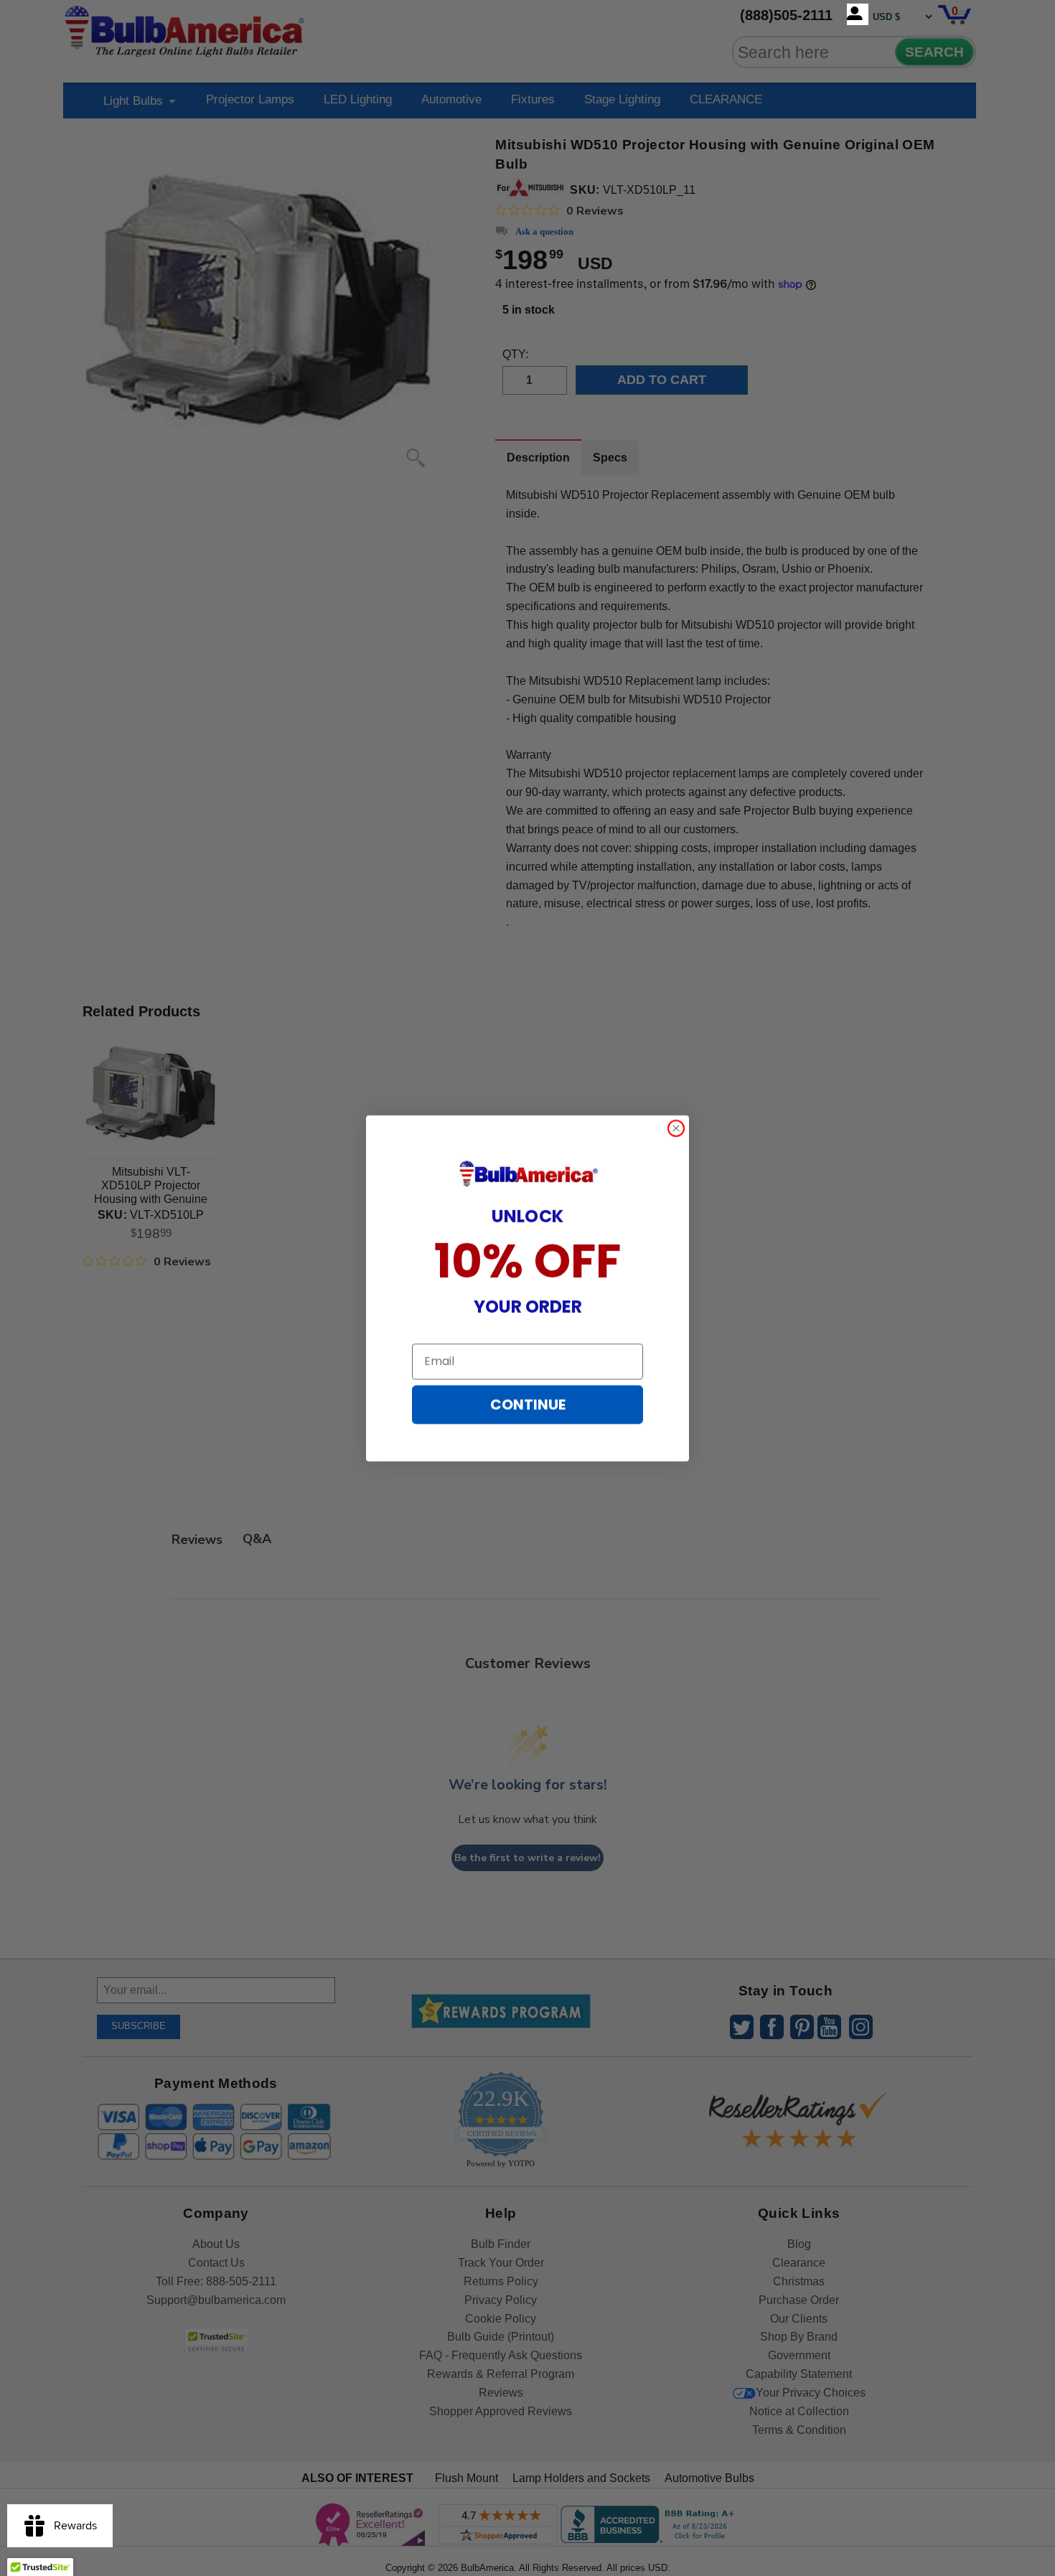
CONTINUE (528, 1405)
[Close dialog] (676, 1128)
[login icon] (858, 14)
